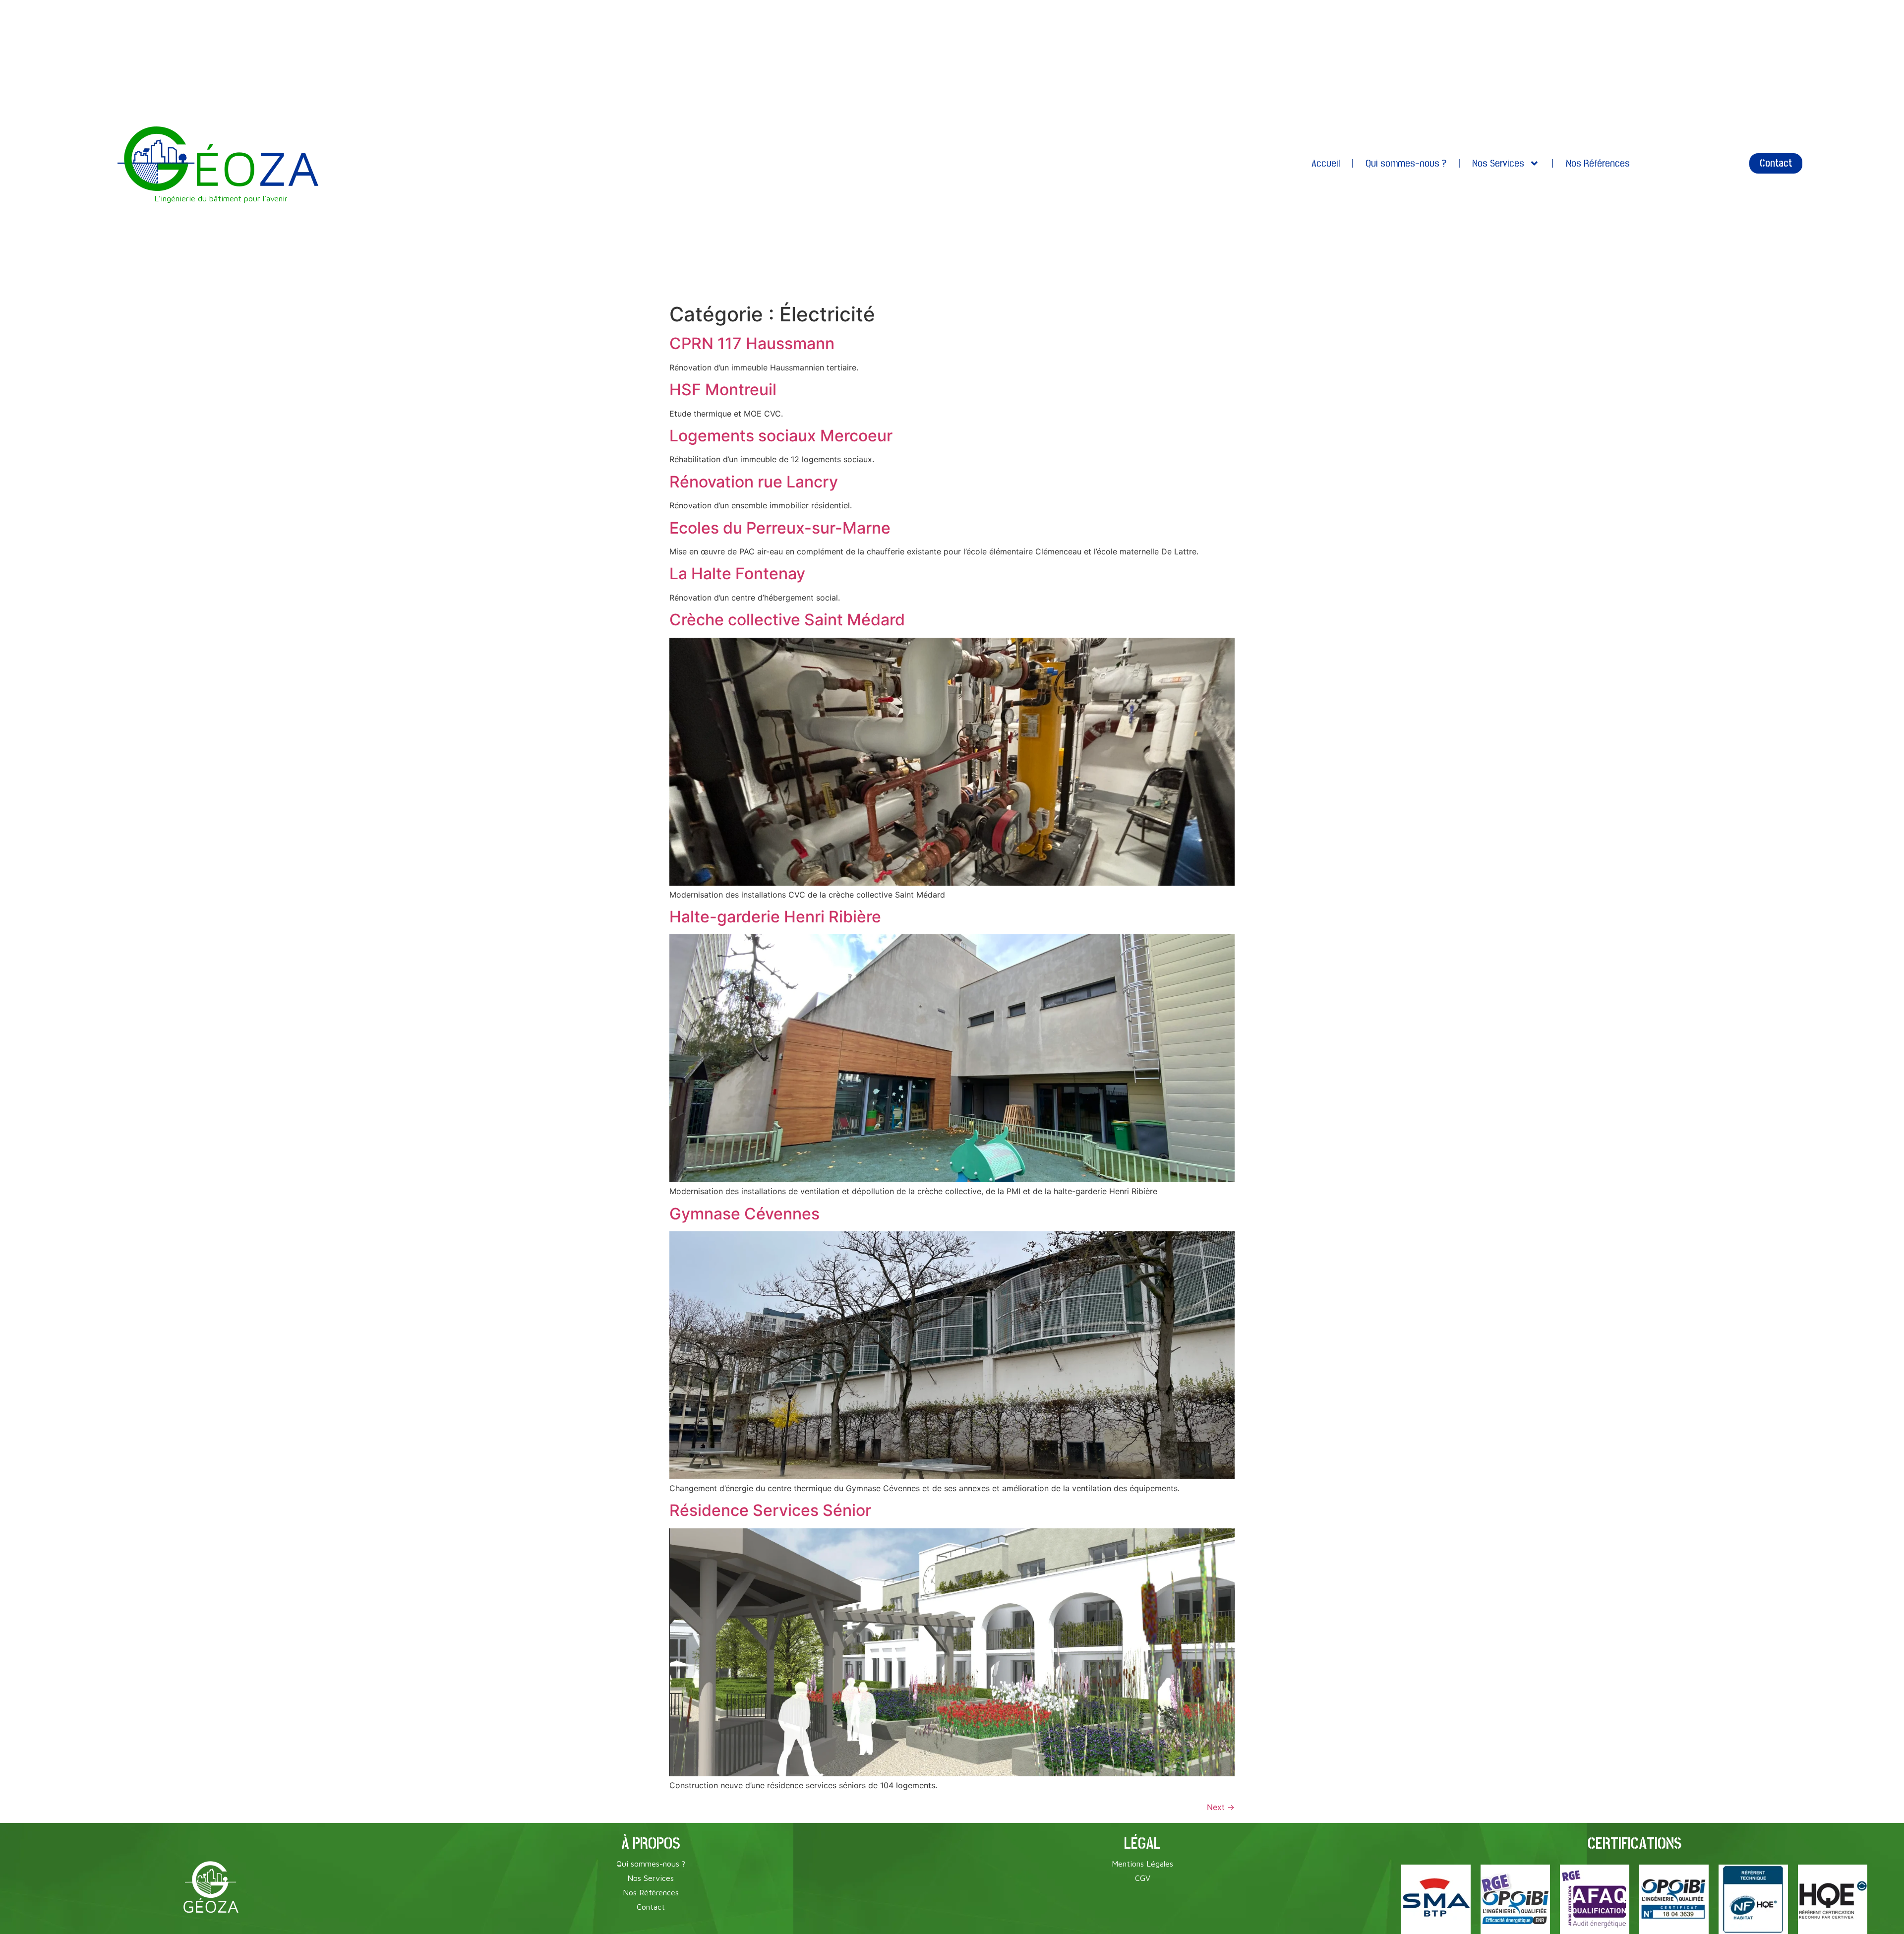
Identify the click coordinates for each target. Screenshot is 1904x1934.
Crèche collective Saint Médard (787, 620)
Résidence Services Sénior (770, 1510)
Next (1221, 1807)
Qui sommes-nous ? (1406, 163)
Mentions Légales (1142, 1864)
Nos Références (1598, 163)
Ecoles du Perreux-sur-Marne (780, 528)
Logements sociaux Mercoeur (781, 436)
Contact (651, 1907)
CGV (1143, 1878)
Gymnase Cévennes (744, 1214)
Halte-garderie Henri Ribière (775, 917)
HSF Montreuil (723, 390)
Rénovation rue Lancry (754, 482)
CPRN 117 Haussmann (752, 343)
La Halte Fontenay (737, 574)
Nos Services (1498, 163)
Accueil (1326, 163)
